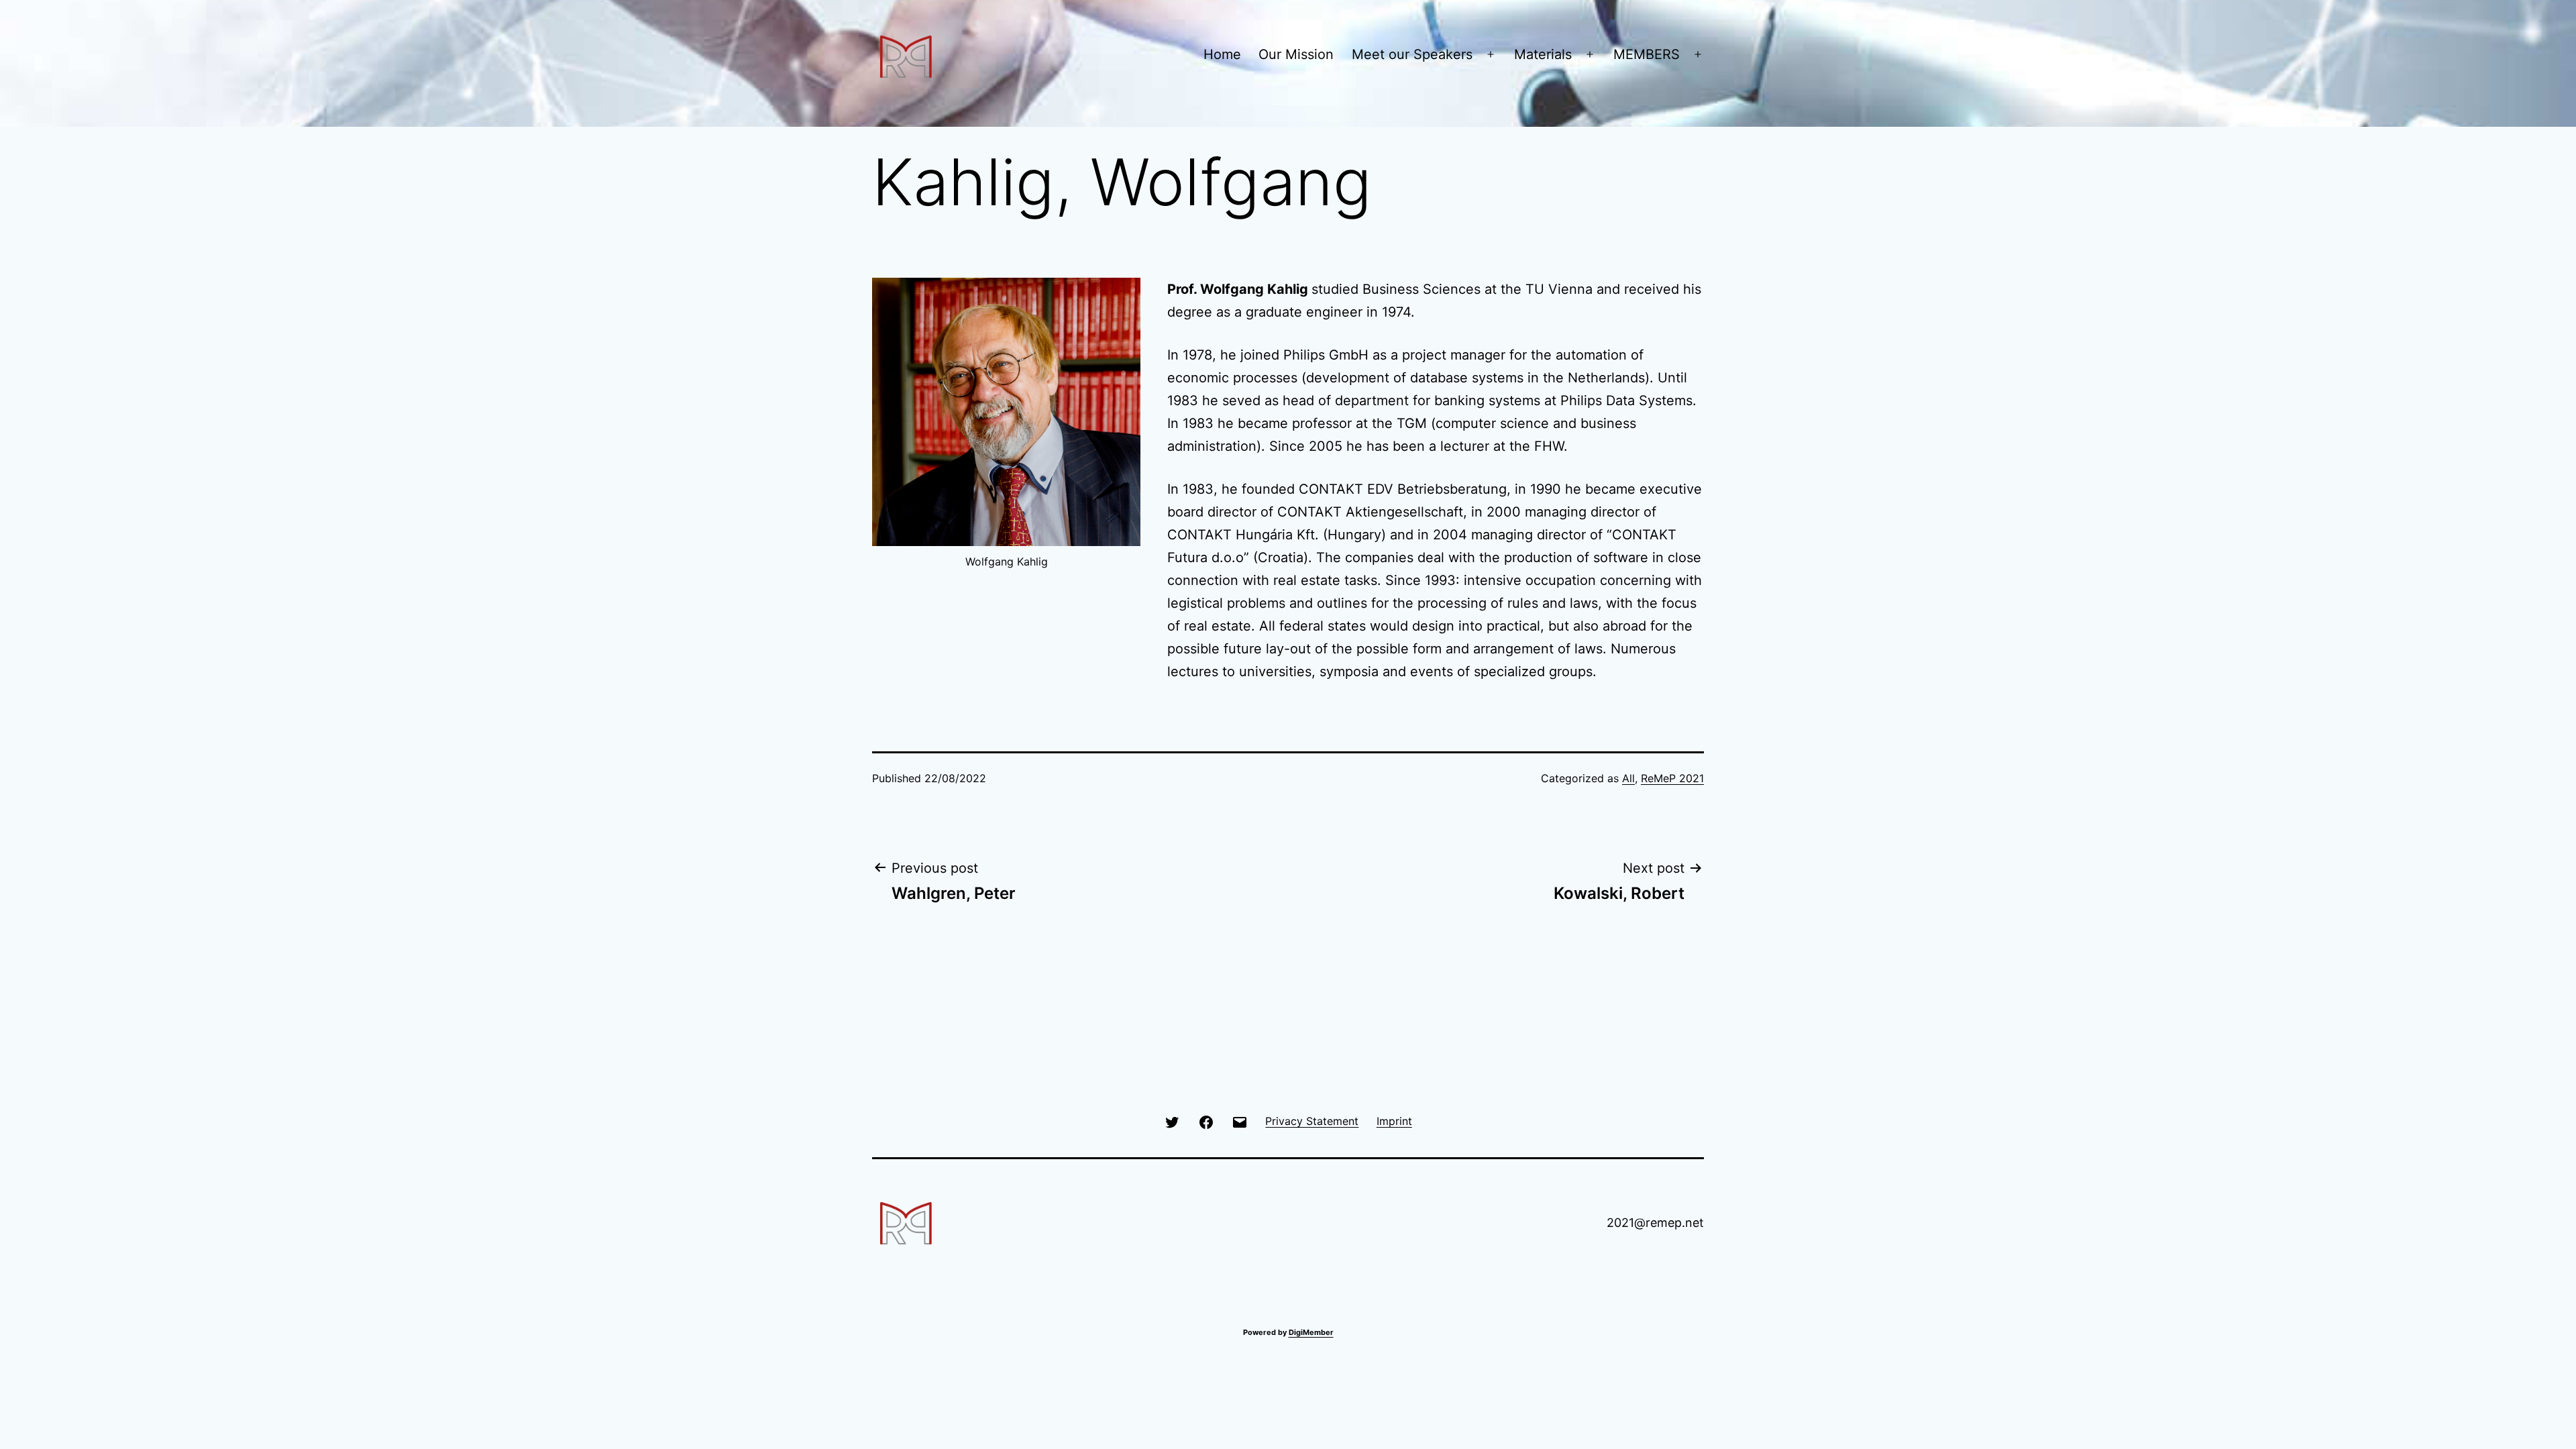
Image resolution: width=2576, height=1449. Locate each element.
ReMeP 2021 (1672, 778)
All (1628, 778)
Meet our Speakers (1412, 54)
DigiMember (1311, 1332)
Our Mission (1296, 54)
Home (1222, 54)
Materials (1543, 54)
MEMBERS (1647, 54)
